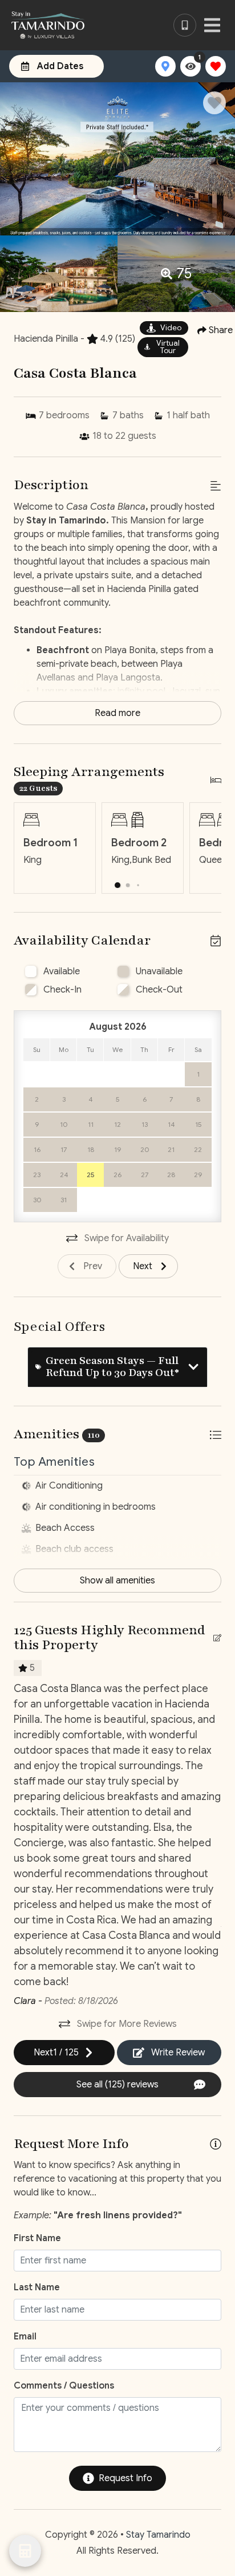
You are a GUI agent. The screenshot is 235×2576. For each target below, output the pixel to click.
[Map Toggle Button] (165, 66)
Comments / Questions (64, 2386)
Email (25, 2337)
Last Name (37, 2287)
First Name (37, 2238)
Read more (117, 713)
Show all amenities (117, 1581)
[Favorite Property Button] (214, 103)
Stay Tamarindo (158, 2535)
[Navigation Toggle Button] (212, 25)
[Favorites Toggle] (216, 66)
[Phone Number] (185, 25)
